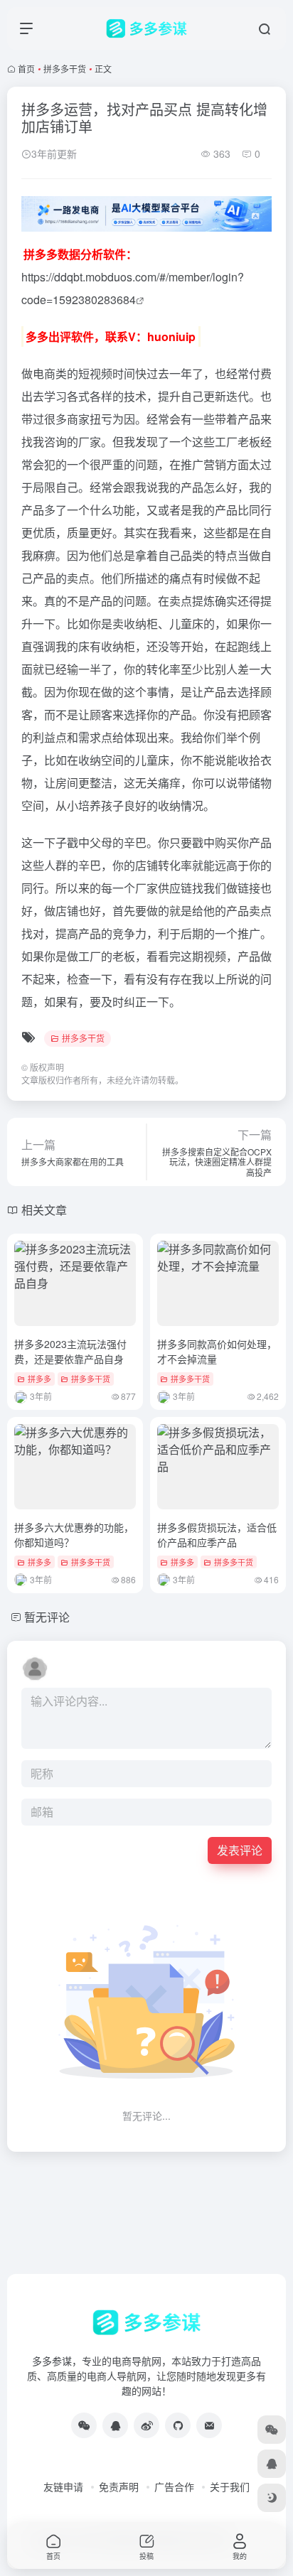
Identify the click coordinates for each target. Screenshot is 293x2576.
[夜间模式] (272, 2498)
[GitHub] (178, 2425)
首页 (26, 69)
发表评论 (240, 1850)
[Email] (209, 2425)
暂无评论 (47, 1617)
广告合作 (174, 2486)
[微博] (146, 2425)
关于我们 (230, 2486)
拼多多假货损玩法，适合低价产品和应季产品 (217, 1535)
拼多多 (39, 1379)
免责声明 (119, 2486)
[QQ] (115, 2425)
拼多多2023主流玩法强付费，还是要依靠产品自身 (70, 1351)
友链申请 (63, 2486)
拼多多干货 (65, 69)
